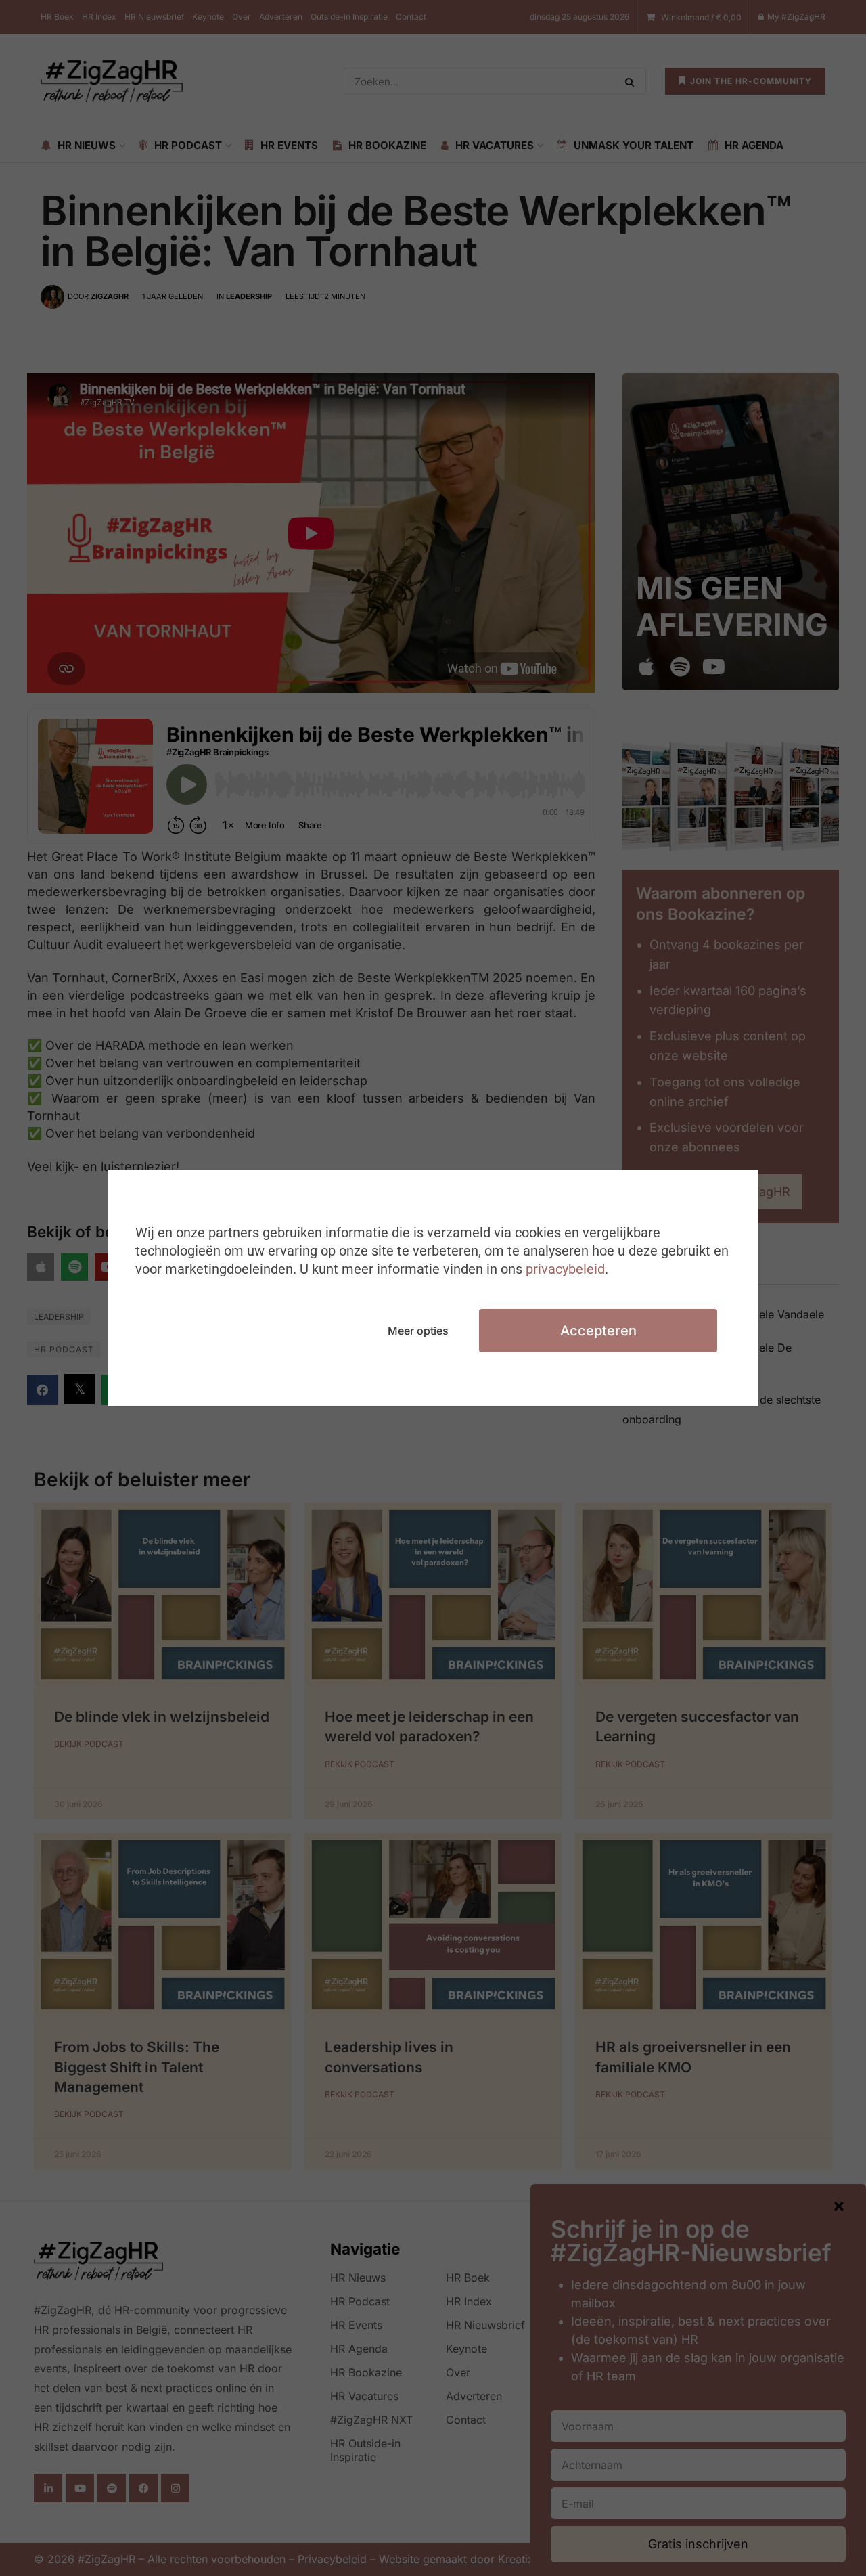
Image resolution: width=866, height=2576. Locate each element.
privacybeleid (565, 1269)
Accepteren (598, 1331)
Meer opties (418, 1331)
